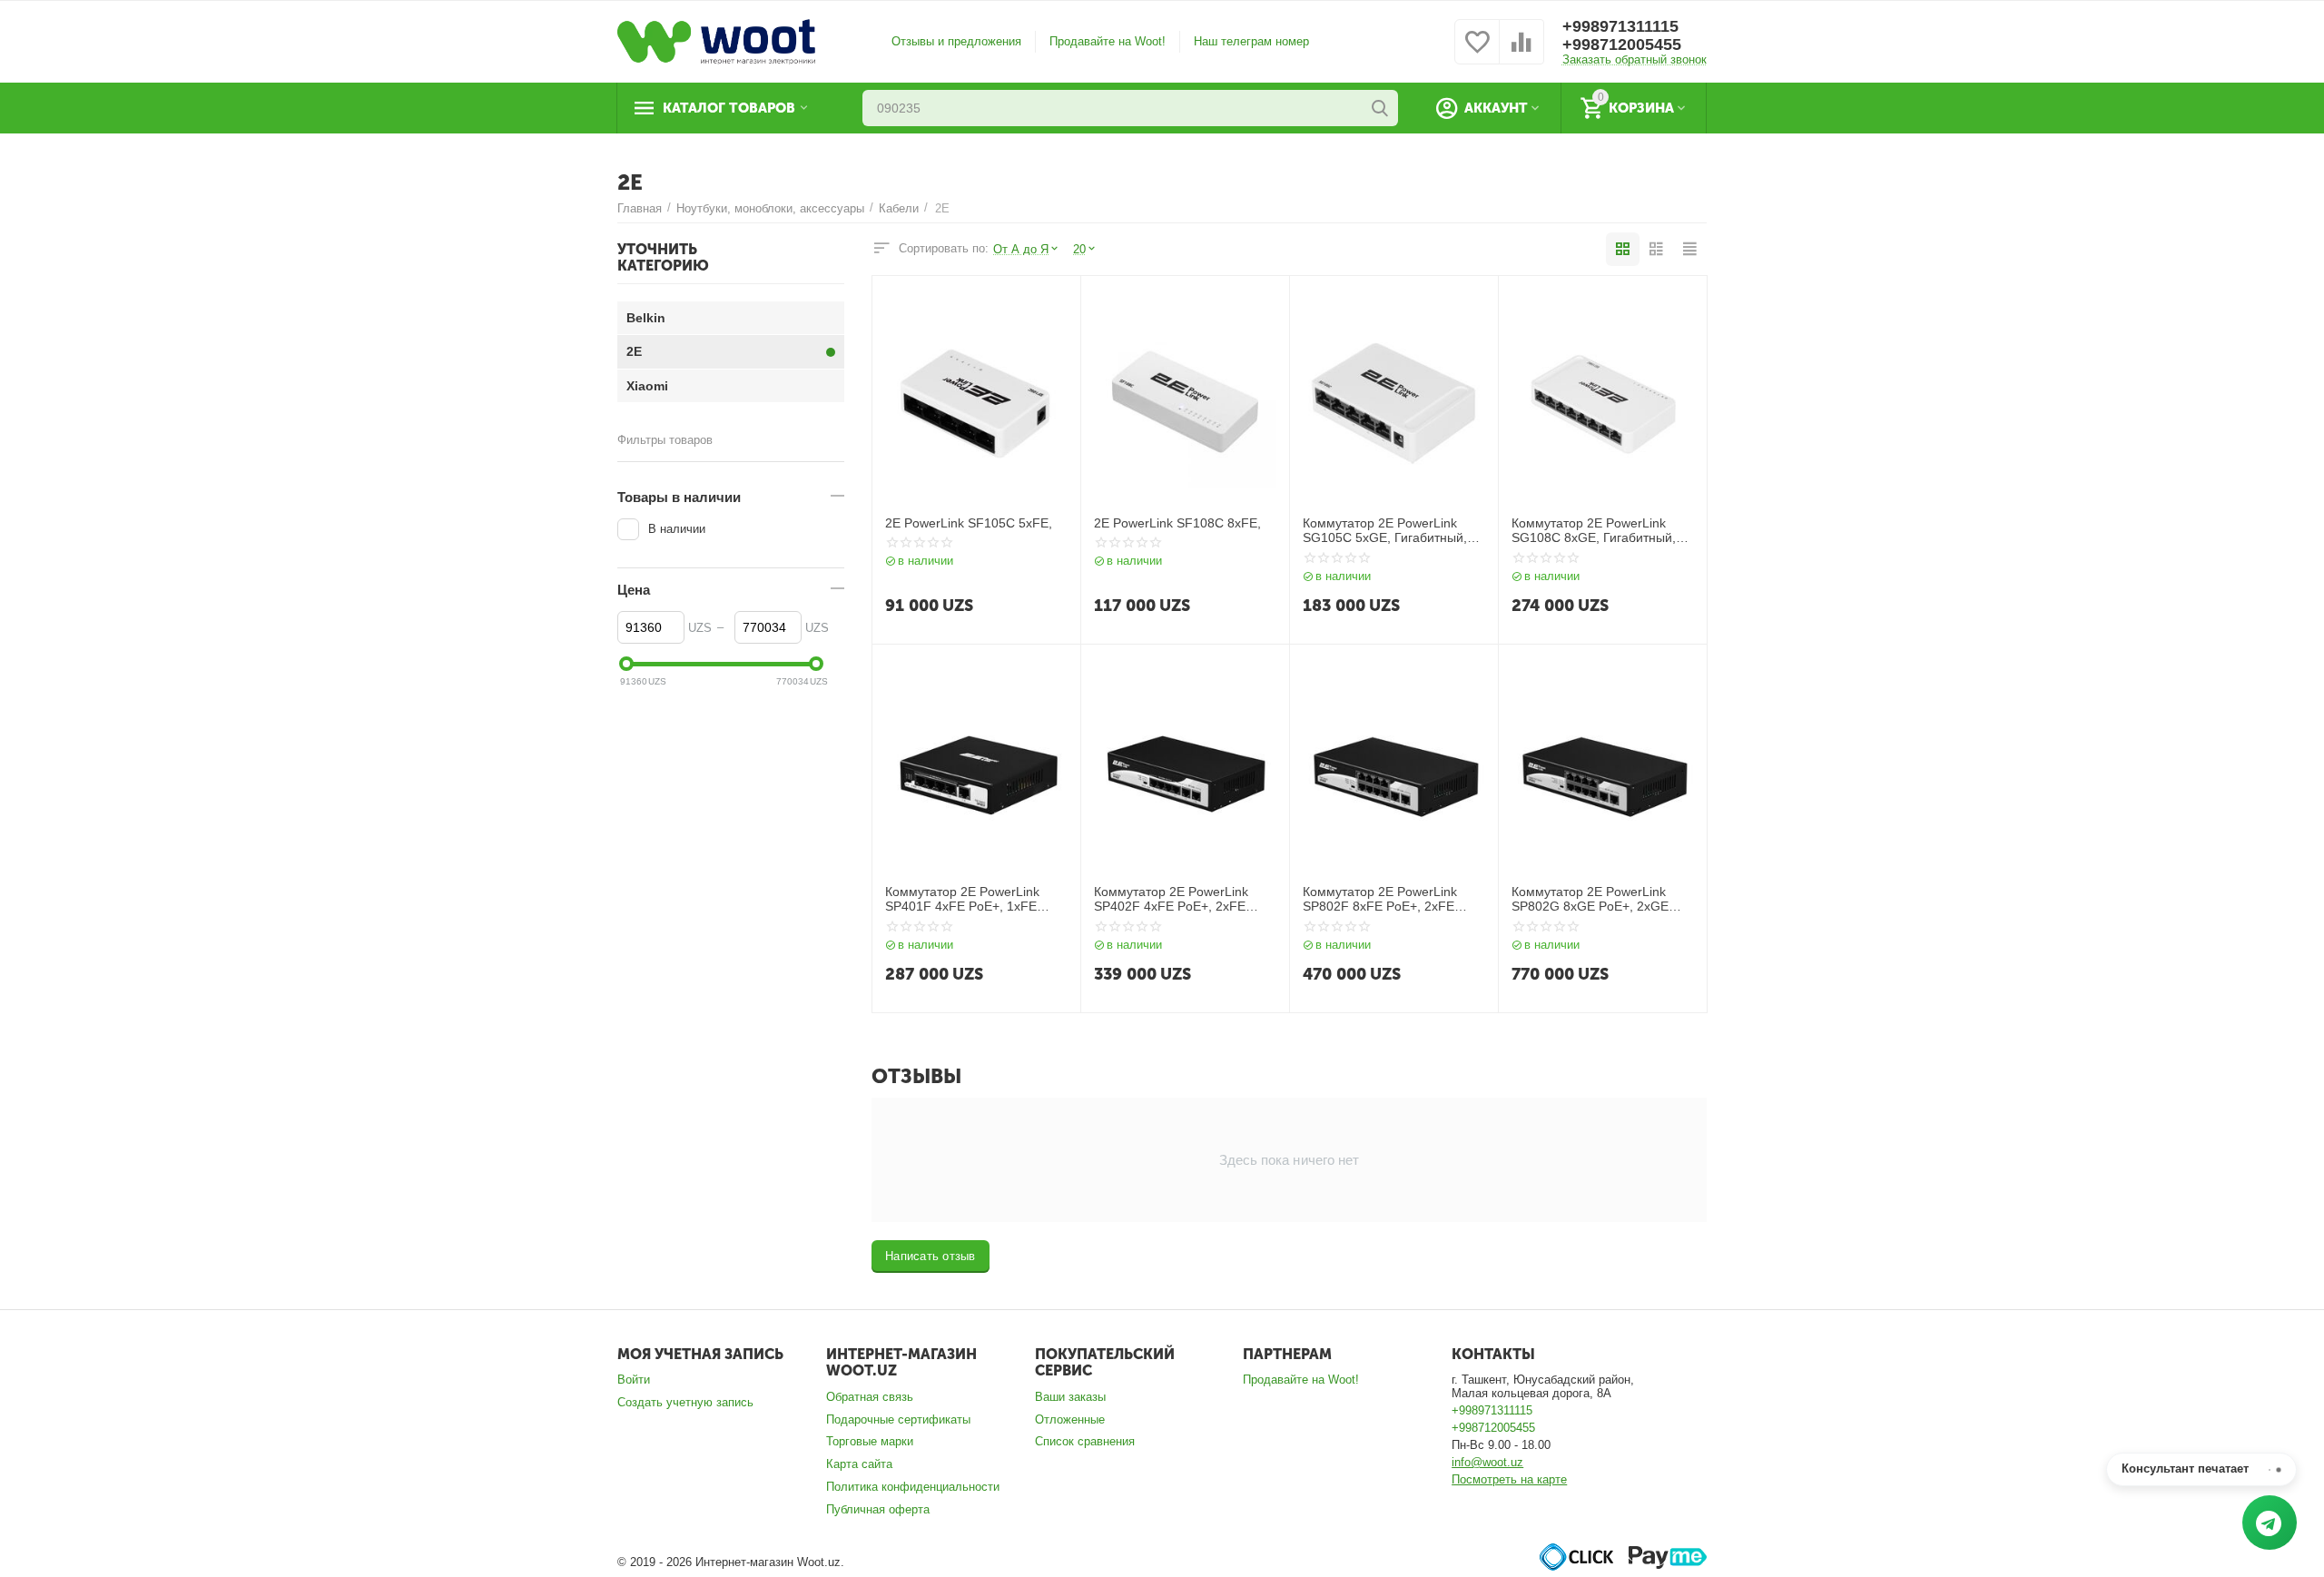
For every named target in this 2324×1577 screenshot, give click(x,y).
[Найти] (1380, 108)
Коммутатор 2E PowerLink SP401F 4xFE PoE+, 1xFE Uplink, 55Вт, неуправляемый (971, 900)
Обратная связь (870, 1397)
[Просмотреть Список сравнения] (1521, 52)
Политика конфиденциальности (913, 1487)
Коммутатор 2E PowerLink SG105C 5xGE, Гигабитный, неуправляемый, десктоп (1385, 531)
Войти (634, 1380)
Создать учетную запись (685, 1402)
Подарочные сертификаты (898, 1419)
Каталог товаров (729, 108)
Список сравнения (1085, 1441)
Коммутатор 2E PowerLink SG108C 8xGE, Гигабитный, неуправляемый (1594, 531)
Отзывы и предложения (956, 41)
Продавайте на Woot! (1108, 41)
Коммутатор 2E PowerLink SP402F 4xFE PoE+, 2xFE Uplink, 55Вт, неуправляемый (1180, 900)
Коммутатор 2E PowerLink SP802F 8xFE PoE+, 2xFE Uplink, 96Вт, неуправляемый (1389, 900)
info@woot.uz (1487, 1462)
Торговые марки (870, 1441)
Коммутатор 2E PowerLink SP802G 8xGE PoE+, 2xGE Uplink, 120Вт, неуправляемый (1601, 900)
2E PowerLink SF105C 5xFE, (969, 523)
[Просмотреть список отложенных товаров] (1477, 52)
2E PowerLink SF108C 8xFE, (1177, 523)
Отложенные (1070, 1419)
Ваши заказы (1070, 1397)
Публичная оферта (878, 1509)
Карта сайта (859, 1464)
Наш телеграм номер (1251, 41)
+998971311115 (1620, 26)
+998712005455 (1622, 44)
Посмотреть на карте (1509, 1479)
